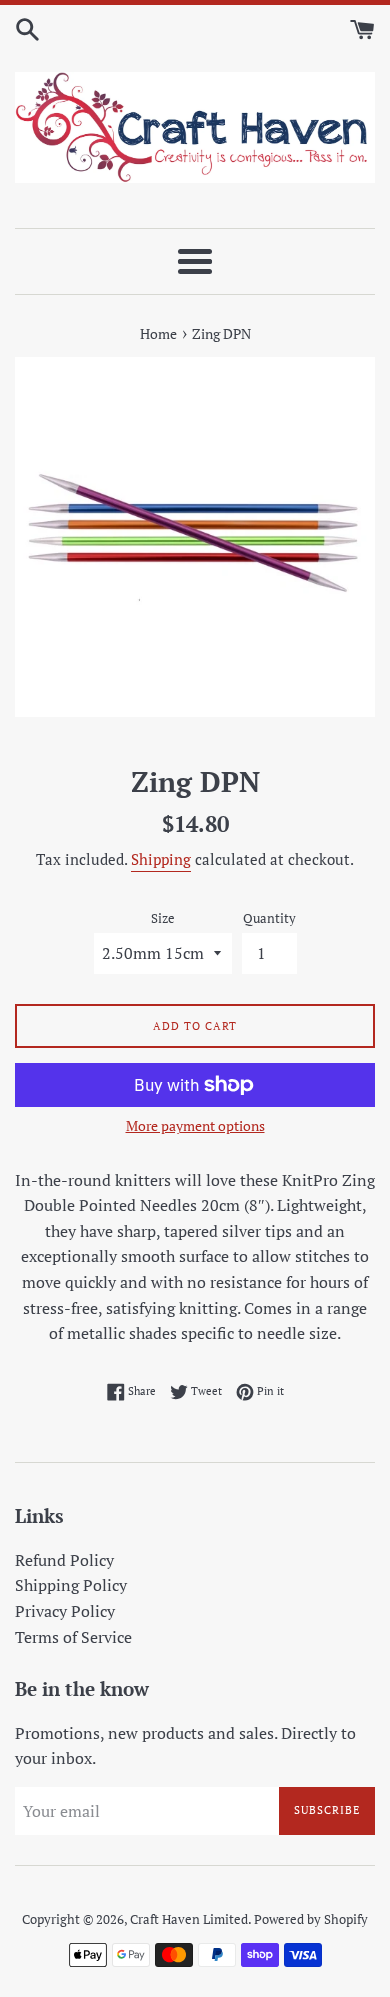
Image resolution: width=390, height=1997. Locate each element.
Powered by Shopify (311, 1919)
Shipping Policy (71, 1585)
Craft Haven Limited (189, 1919)
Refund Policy (64, 1560)
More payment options (195, 1125)
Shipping (161, 859)
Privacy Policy (65, 1611)
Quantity (269, 918)
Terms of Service (73, 1637)
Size (163, 918)
